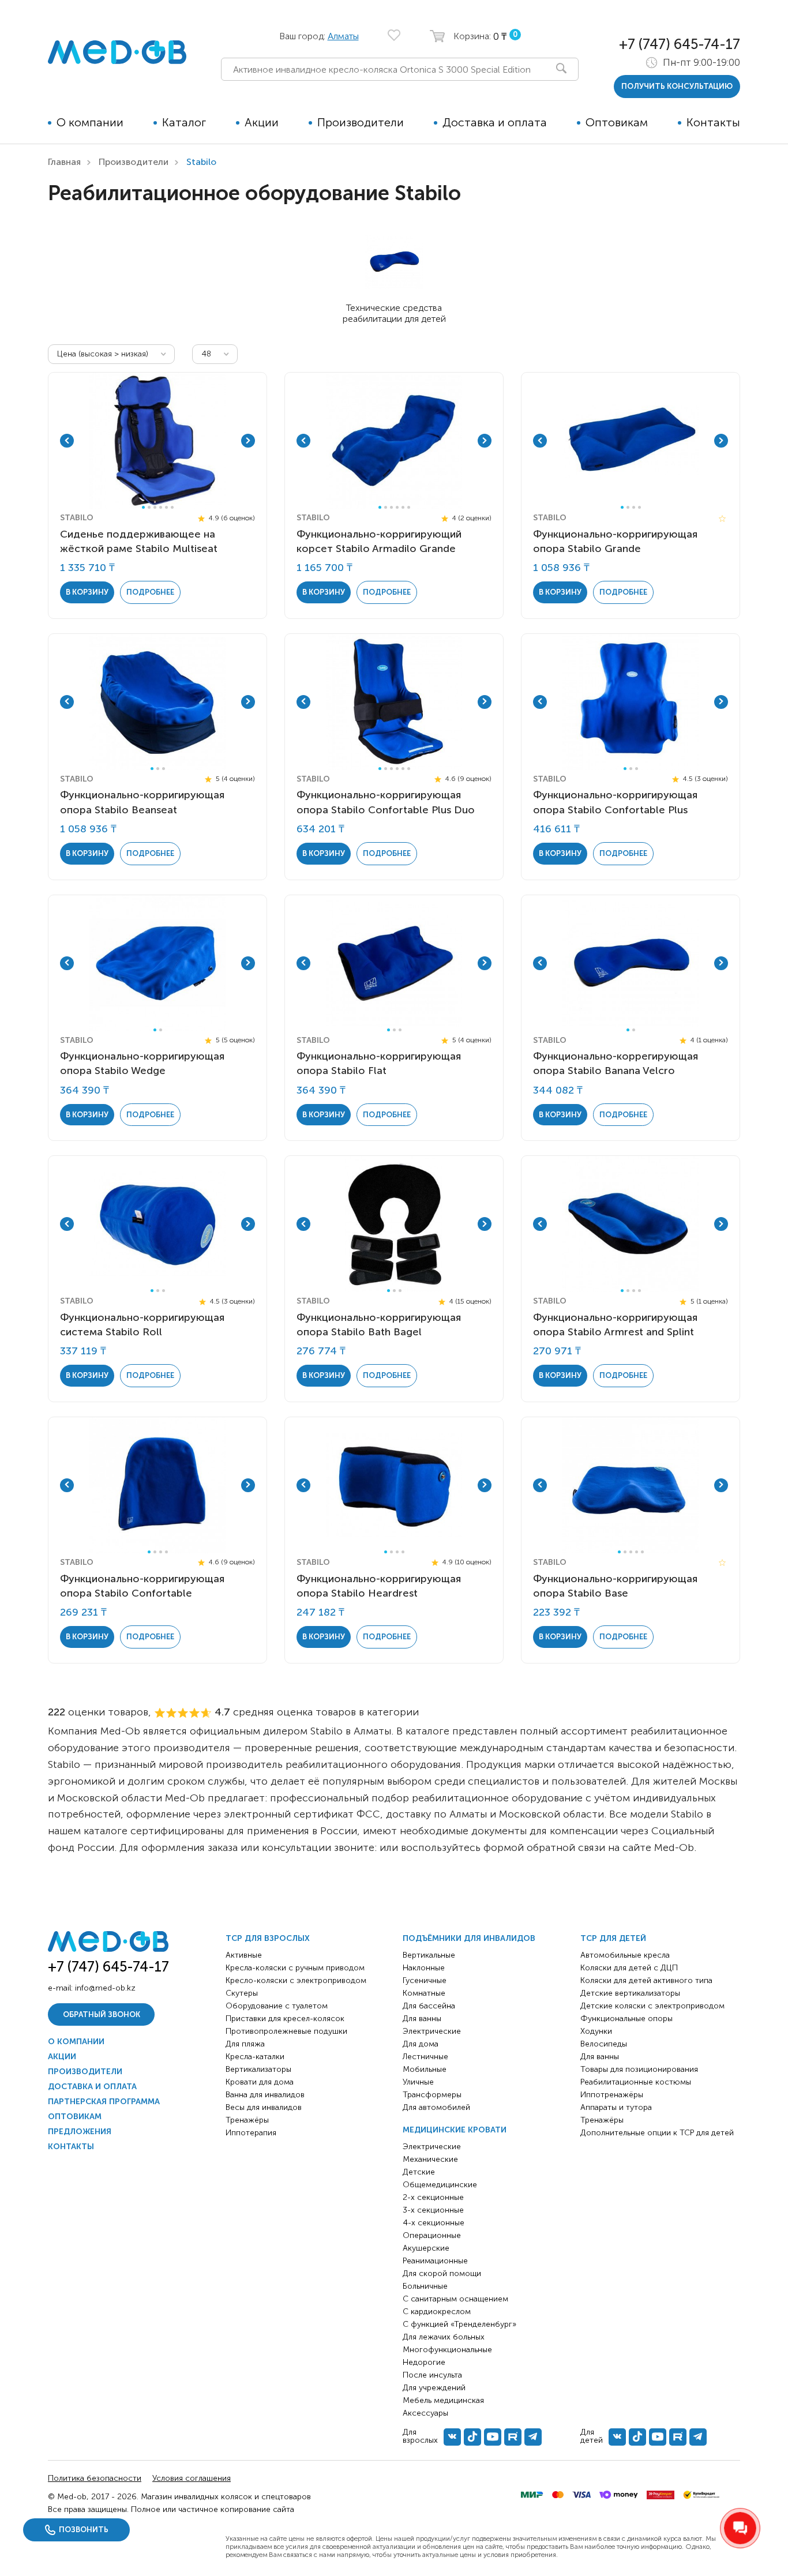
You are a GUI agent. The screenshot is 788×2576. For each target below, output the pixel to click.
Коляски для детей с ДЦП (629, 1968)
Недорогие (424, 2362)
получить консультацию (677, 86)
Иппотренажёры (612, 2095)
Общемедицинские (440, 2185)
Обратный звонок (102, 2014)
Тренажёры (247, 2120)
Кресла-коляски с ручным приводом (295, 1968)
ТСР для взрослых (268, 1938)
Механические (430, 2159)
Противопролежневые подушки (286, 2031)
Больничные (425, 2286)
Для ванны (422, 2019)
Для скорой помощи (442, 2273)
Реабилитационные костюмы (636, 2082)
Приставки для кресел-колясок (285, 2019)
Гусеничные (425, 1980)
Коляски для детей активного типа (646, 1980)
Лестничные (425, 2057)
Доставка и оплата (495, 122)
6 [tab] (172, 507)
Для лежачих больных (444, 2337)
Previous (67, 441)
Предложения (80, 2132)
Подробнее (150, 592)
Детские (419, 2172)
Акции (262, 122)
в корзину (87, 592)
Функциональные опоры (626, 2019)
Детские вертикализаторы (630, 1993)
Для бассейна (429, 2006)
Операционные (432, 2235)
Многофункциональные (447, 2350)
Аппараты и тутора (616, 2107)
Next (248, 441)
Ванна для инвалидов (265, 2095)
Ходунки (596, 2031)
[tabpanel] (157, 441)
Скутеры (242, 1993)
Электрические (432, 2031)
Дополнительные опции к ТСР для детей (657, 2133)
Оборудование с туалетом (277, 2006)
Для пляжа (245, 2044)
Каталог (184, 122)
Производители (361, 122)
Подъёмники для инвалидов (469, 1938)
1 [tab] (143, 507)
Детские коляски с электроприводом (652, 2006)
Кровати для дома (260, 2082)
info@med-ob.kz (105, 1988)
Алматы (343, 36)
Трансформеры (432, 2095)
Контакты (713, 122)
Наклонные (424, 1968)
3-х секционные (433, 2210)
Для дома (421, 2044)
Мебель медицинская (443, 2400)
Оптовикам (617, 122)
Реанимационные (435, 2261)
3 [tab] (155, 507)
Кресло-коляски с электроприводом (296, 1980)
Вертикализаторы (258, 2069)
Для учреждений (434, 2388)
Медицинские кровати (455, 2130)
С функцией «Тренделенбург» (459, 2324)
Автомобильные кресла (625, 1955)
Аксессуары (425, 2413)
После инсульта (432, 2375)
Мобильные (425, 2069)
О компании (90, 122)
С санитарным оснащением (455, 2299)
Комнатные (424, 1993)
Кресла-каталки (255, 2057)
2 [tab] (149, 507)
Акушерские (426, 2248)
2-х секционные (433, 2197)
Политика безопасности (95, 2478)
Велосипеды (604, 2044)
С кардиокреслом (437, 2312)
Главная (64, 162)
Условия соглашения (192, 2478)
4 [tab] (161, 507)
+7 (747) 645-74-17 (680, 44)
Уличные (418, 2082)
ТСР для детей (613, 1938)
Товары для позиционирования (639, 2069)
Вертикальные (429, 1955)
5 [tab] (166, 507)
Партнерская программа (104, 2102)
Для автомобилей (436, 2107)
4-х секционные (434, 2223)
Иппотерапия (251, 2133)
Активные (244, 1955)
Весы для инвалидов (264, 2107)
